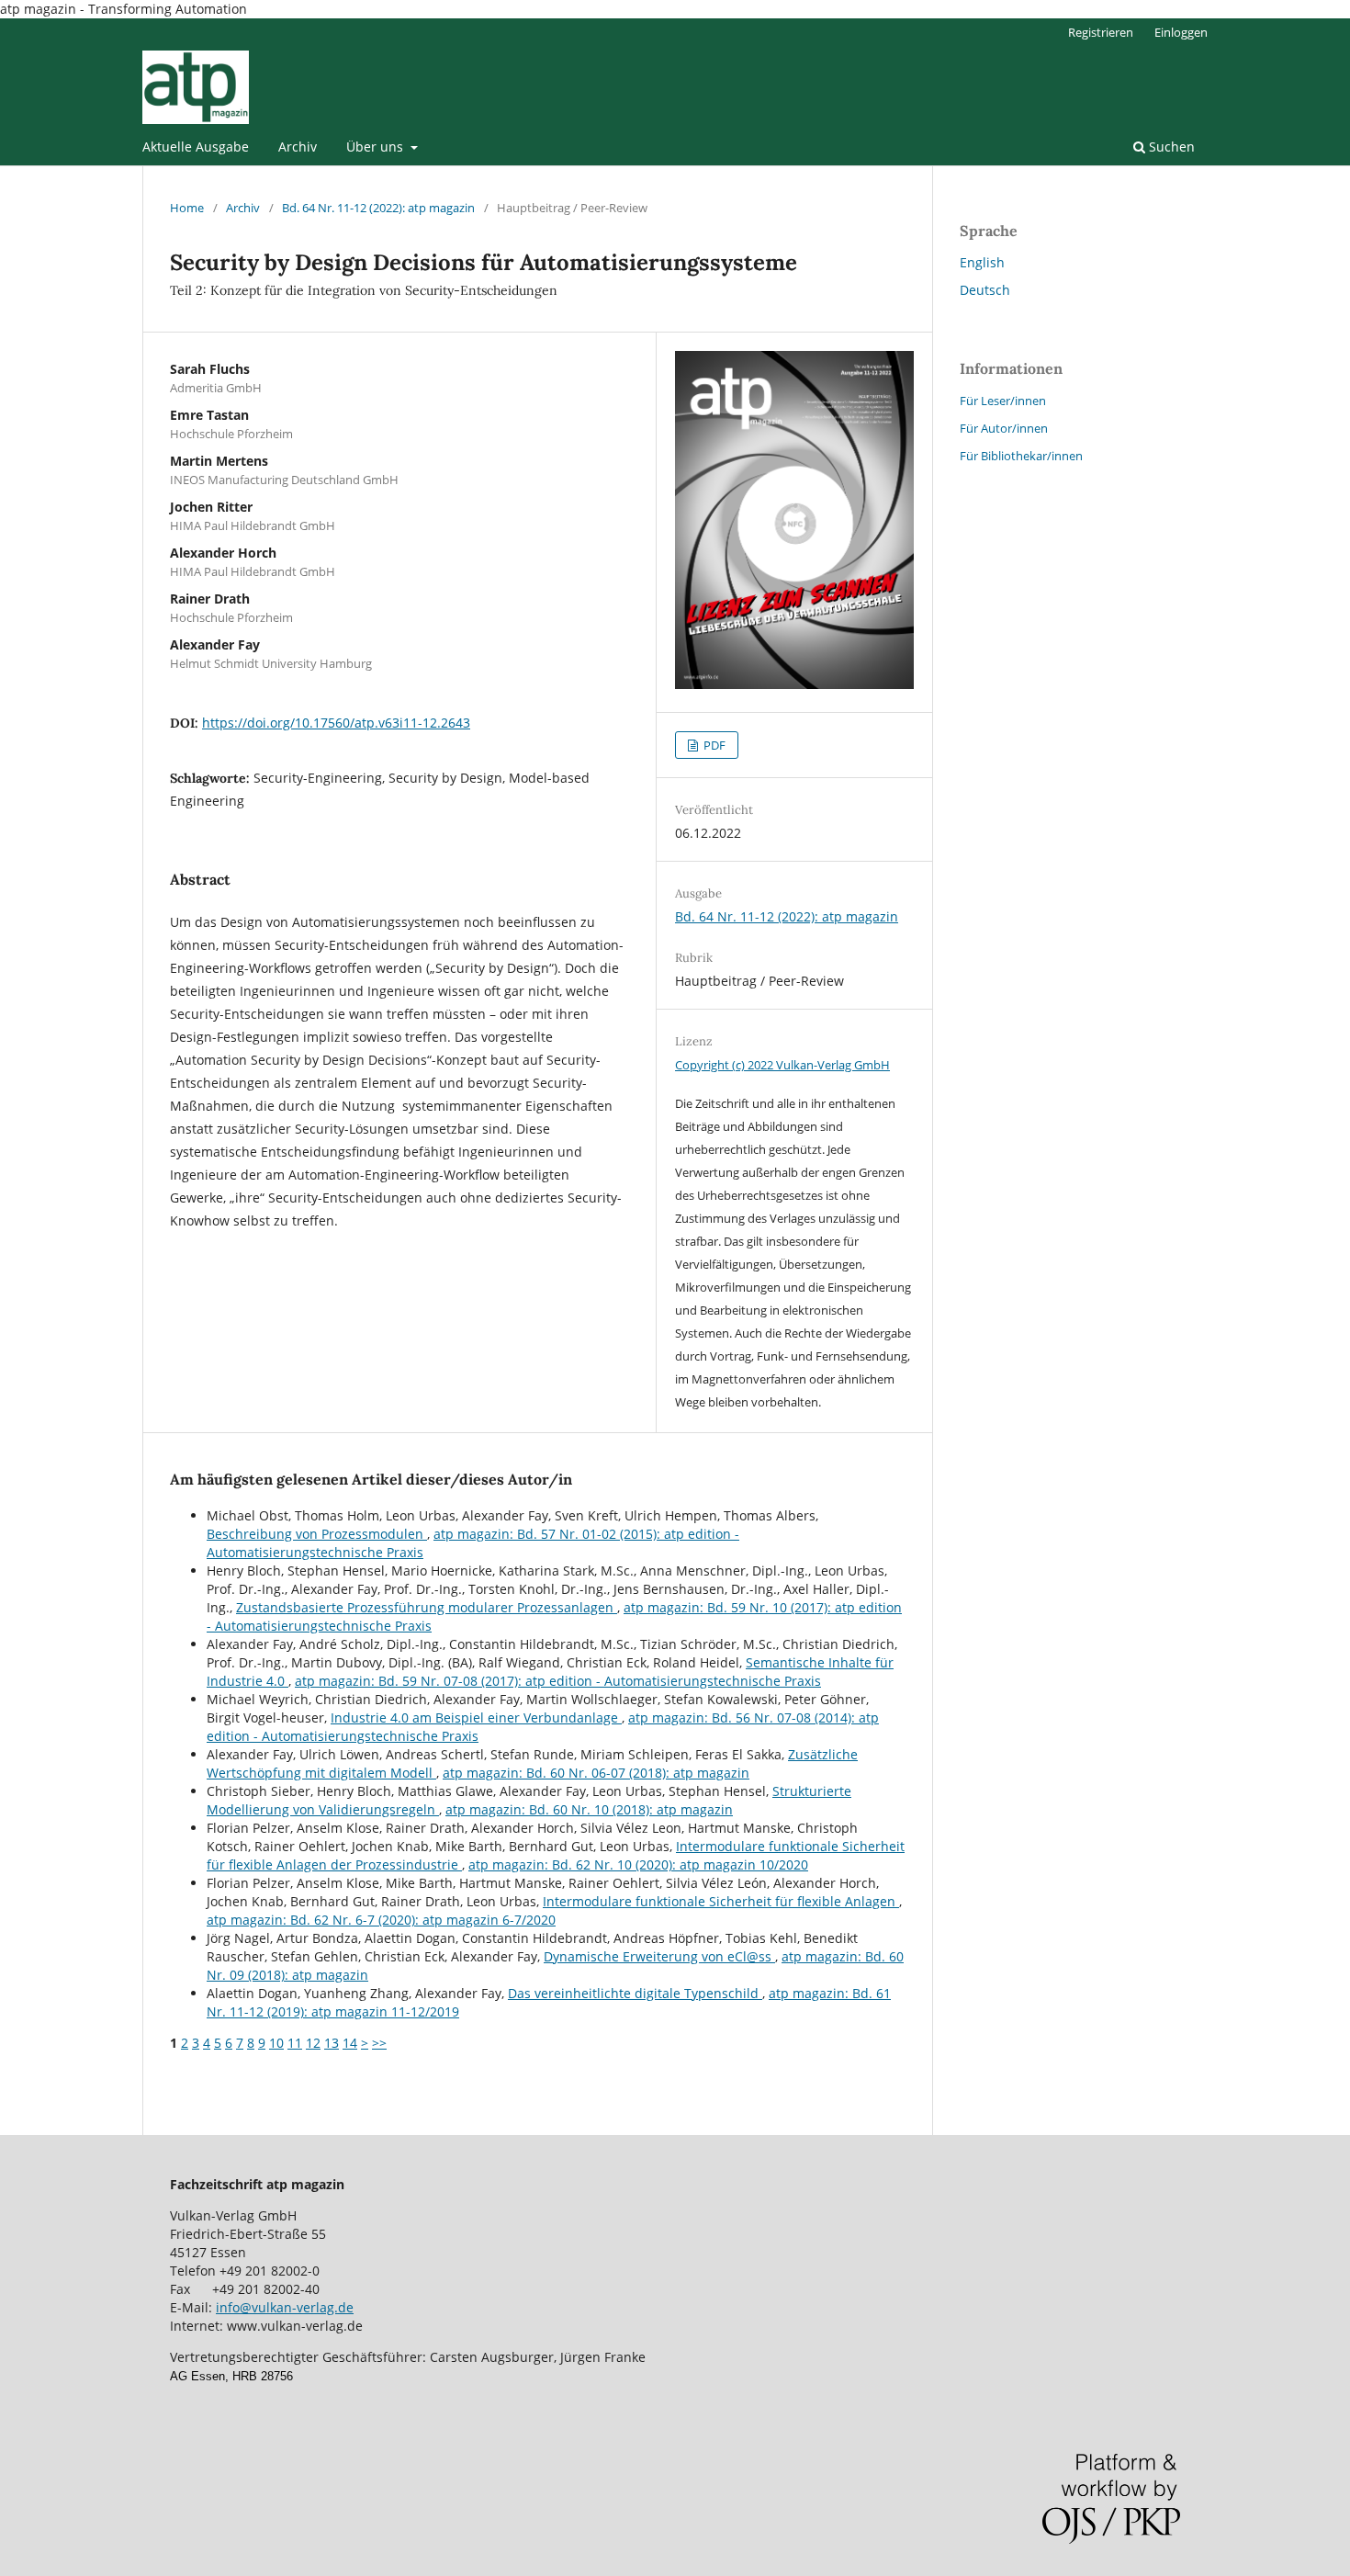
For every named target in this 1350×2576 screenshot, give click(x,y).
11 (295, 2043)
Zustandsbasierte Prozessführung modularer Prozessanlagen (427, 1607)
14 (350, 2043)
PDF (713, 745)
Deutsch (985, 290)
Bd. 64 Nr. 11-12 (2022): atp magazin (378, 208)
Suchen (1170, 147)
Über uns (377, 147)
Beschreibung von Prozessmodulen (317, 1534)
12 (313, 2043)
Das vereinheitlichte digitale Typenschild (635, 1993)
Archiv (298, 147)
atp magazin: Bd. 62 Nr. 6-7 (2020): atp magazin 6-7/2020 (381, 1920)
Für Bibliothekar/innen (1021, 456)
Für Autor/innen (1004, 428)
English (982, 262)
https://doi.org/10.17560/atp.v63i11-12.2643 (336, 723)
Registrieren (1101, 32)
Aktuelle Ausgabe (196, 147)
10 (276, 2043)
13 (332, 2043)
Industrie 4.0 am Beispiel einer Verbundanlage (476, 1717)
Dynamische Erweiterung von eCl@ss (659, 1956)
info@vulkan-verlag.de (285, 2307)
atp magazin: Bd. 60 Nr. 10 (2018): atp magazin (589, 1809)
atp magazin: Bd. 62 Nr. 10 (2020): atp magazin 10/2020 (638, 1864)
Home (187, 208)
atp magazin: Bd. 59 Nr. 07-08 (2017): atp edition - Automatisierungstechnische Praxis (558, 1681)
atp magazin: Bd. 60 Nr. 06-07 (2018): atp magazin (596, 1773)
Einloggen (1181, 32)
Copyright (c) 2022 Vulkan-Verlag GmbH (782, 1065)
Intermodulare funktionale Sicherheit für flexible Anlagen (721, 1901)
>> (379, 2043)
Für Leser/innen (1003, 401)
